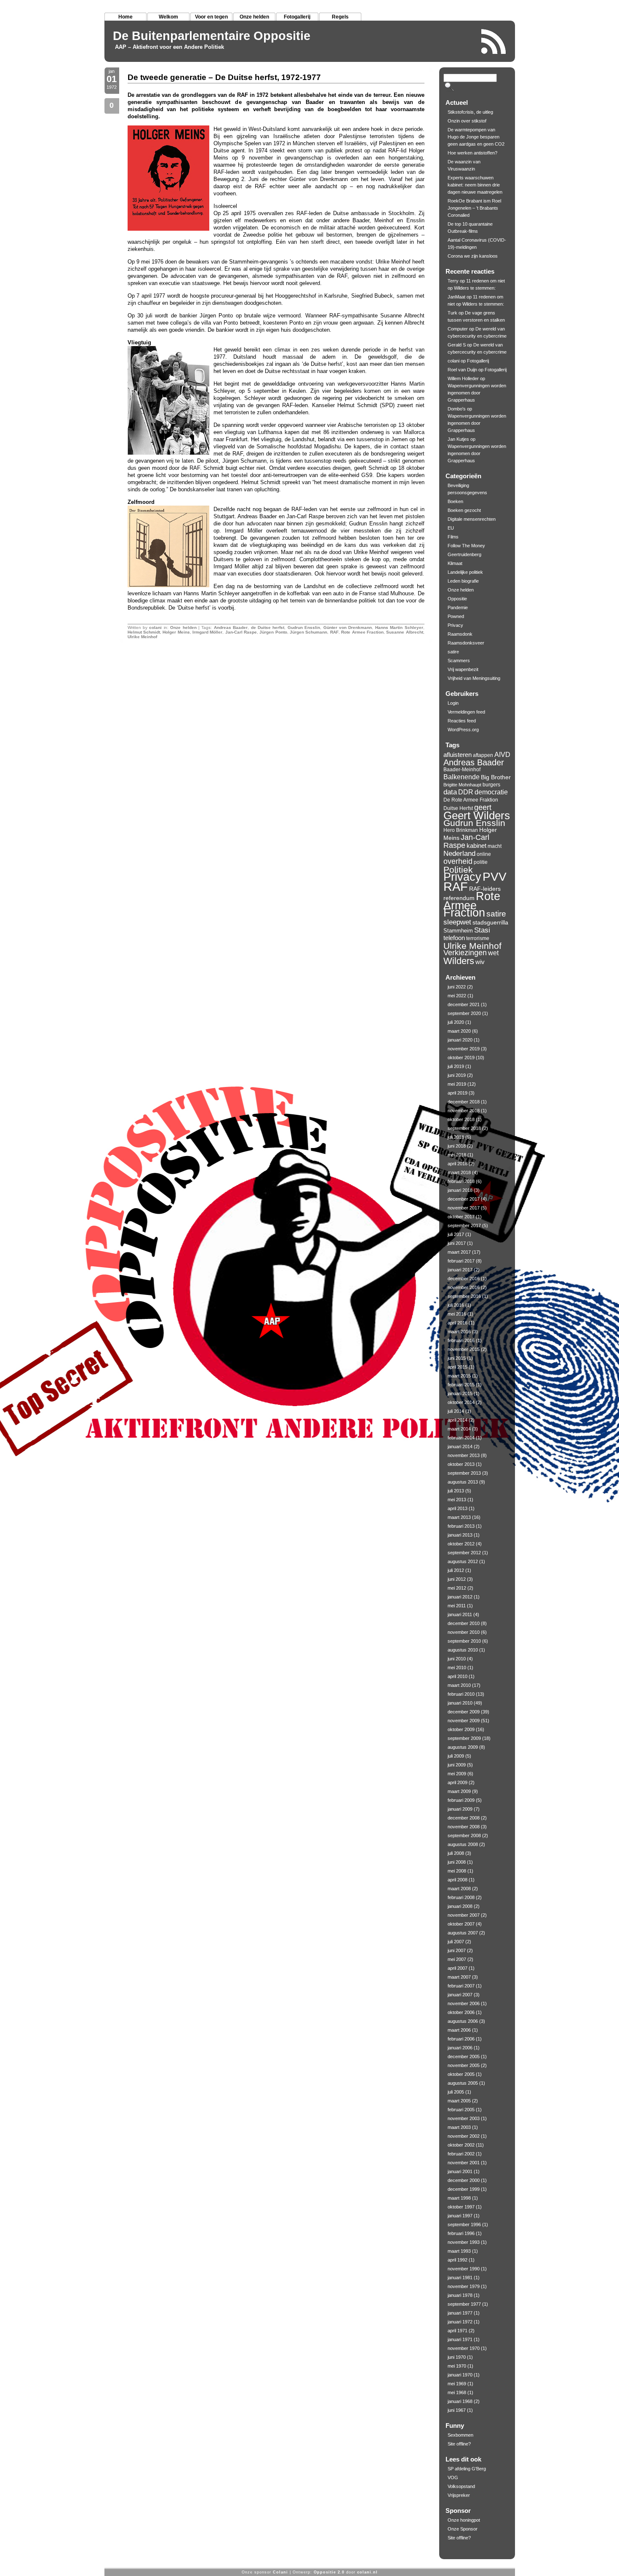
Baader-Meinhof (462, 770)
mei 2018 (457, 1155)
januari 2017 (460, 1270)
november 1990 (464, 2269)
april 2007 (458, 1968)
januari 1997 (460, 2216)
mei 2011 (457, 1606)
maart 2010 (459, 1685)
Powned (456, 616)
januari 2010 (460, 1703)
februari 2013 (461, 1526)
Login (453, 703)
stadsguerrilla (490, 922)
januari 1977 (460, 2313)
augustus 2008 (463, 1844)
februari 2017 (461, 1261)
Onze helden (254, 17)
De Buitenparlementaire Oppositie (212, 36)
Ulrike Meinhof (142, 637)
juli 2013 (456, 1491)
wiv (480, 962)
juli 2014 (456, 1411)
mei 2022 (457, 996)
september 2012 (464, 1553)
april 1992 (458, 2260)
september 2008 (464, 1835)
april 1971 (458, 2331)
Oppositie (457, 599)
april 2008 (458, 1880)
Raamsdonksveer (466, 643)
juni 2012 (457, 1579)
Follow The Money (466, 546)
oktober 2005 (461, 2074)
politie (481, 862)
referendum (459, 898)
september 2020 (464, 1013)
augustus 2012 (463, 1561)
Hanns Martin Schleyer (399, 627)
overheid (458, 861)
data (450, 792)
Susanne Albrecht (404, 632)
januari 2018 (460, 1190)
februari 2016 (461, 1340)
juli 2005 (456, 2092)
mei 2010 (457, 1668)
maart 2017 (459, 1252)
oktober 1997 (461, 2207)
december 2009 (464, 1712)
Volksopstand (461, 2486)
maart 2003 (459, 2127)
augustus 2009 (463, 1747)
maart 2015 (459, 1376)
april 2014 (458, 1420)
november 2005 (464, 2065)
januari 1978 (460, 2295)
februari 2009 (461, 1800)
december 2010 (464, 1623)
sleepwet (457, 922)
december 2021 (464, 1004)
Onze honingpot (464, 2520)
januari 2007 (460, 1995)
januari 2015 (460, 1393)
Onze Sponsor (463, 2529)
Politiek (458, 870)
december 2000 (464, 2180)
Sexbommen (460, 2435)
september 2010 (464, 1641)
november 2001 (464, 2163)
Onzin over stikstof (467, 121)
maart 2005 (459, 2101)
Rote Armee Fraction (362, 632)
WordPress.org (463, 730)
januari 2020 (460, 1040)
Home (125, 17)
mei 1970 (457, 2366)
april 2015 (458, 1367)
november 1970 (464, 2348)
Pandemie (458, 607)
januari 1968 (460, 2401)
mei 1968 (457, 2392)
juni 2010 (457, 1659)
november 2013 (464, 1455)
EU (451, 528)
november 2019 (464, 1049)
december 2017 (464, 1199)
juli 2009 (456, 1756)
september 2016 (464, 1296)
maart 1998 (459, 2198)
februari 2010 (461, 1694)
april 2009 (458, 1782)
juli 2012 (456, 1570)
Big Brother (496, 777)
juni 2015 (457, 1358)
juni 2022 (457, 987)
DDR (466, 792)
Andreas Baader (231, 627)
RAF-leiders (485, 889)
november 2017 (464, 1208)
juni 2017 (457, 1243)
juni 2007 (457, 1950)
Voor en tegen (211, 17)
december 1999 (464, 2189)
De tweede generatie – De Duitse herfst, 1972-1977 (224, 77)
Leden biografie (463, 581)
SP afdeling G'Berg (467, 2469)
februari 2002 (461, 2154)
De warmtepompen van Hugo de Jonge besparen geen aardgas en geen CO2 (476, 137)
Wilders (459, 961)
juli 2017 (456, 1234)
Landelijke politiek (465, 572)
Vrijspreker (459, 2495)
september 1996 (464, 2224)
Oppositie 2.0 (329, 2572)
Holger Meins (176, 632)
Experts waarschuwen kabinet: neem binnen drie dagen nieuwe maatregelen (475, 185)
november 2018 (464, 1111)
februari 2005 (461, 2110)
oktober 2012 (461, 1544)
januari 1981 (460, 2278)
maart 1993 (459, 2251)
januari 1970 (460, 2375)
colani (155, 627)
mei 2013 (457, 1500)
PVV (495, 877)
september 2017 (464, 1225)
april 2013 (458, 1508)
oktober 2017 (461, 1217)
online (484, 854)
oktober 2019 (461, 1058)
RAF (334, 632)
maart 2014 (459, 1429)
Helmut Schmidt (144, 632)
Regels (340, 17)
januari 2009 (460, 1809)
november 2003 (464, 2118)
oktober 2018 (461, 1119)
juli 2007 (456, 1942)
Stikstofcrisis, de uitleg (470, 112)
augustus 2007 (463, 1933)
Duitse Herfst (458, 808)
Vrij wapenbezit (463, 669)
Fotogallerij (297, 17)
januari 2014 (460, 1447)
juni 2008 (457, 1862)
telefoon (454, 938)
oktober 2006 (461, 2012)
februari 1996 (461, 2233)
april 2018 (458, 1164)
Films (453, 537)
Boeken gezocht (464, 510)
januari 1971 (460, 2339)
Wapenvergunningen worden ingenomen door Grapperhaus (477, 393)
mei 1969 (457, 2384)
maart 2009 (459, 1791)
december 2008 (464, 1818)
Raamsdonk (460, 634)
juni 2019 (457, 1075)
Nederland (459, 853)
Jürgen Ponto (273, 632)
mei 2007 (457, 1959)
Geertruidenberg (464, 554)
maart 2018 (459, 1172)
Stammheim (458, 931)
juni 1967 (457, 2410)
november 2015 (464, 1349)
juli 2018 (456, 1137)
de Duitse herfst (268, 627)
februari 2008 (461, 1897)
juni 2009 (457, 1765)
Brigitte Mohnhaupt (462, 785)
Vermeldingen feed (466, 712)
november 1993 (464, 2242)
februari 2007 (461, 1986)
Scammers (459, 661)
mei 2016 (457, 1314)
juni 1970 (457, 2357)
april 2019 (458, 1093)
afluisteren (458, 755)
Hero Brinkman (461, 830)
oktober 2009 (461, 1729)
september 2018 (464, 1128)
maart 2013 (459, 1517)
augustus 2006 (463, 2021)
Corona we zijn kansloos (473, 256)
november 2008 (464, 1827)
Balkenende (462, 777)
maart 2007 (459, 1977)
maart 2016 (459, 1332)
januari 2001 (460, 2171)
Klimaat (455, 563)
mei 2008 (457, 1871)
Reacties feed (462, 721)
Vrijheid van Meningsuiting (474, 678)
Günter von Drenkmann (348, 627)
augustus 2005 (463, 2083)
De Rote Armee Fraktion (471, 800)
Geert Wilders (477, 815)
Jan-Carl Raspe (241, 632)
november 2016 (464, 1287)
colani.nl (367, 2572)
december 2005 (464, 2057)
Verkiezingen (465, 953)
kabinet (476, 846)
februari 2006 (461, 2039)
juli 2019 (456, 1066)
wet (493, 953)
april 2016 (458, 1323)
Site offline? (459, 2444)
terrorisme (478, 938)
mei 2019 (457, 1084)
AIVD (502, 754)
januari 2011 (460, 1614)
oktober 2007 (461, 1924)
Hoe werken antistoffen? (472, 153)
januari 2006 (460, 2048)
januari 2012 (460, 1597)
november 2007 (464, 1915)
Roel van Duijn (462, 370)
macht (495, 846)
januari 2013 (460, 1535)
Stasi (482, 930)
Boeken (455, 501)
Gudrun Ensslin (304, 627)
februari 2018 (461, 1181)
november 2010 (464, 1632)
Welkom (168, 17)
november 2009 (464, 1721)
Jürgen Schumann (308, 632)
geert (483, 807)
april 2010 (458, 1676)
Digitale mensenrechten (472, 519)
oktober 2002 (461, 2145)
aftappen (483, 755)
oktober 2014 (461, 1402)
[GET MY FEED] (494, 41)
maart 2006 (459, 2030)
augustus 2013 (463, 1482)
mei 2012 (457, 1588)
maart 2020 (459, 1031)
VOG (453, 2477)
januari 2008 (460, 1906)
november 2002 (464, 2136)
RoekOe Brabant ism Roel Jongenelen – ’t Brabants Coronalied (474, 208)
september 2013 (464, 1473)
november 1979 (464, 2286)
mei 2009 (457, 1774)
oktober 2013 (461, 1464)
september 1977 (464, 2304)
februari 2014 (461, 1438)
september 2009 (464, 1738)
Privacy (455, 625)
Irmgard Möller (207, 632)
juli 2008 (456, 1853)
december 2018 (464, 1102)
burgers (491, 785)
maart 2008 (459, 1889)
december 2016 (464, 1279)
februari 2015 (461, 1385)
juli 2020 (456, 1022)
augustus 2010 (463, 1650)
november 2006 (464, 2003)
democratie (491, 792)
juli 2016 (456, 1305)
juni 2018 (457, 1146)
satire (453, 652)
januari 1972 (460, 2322)
